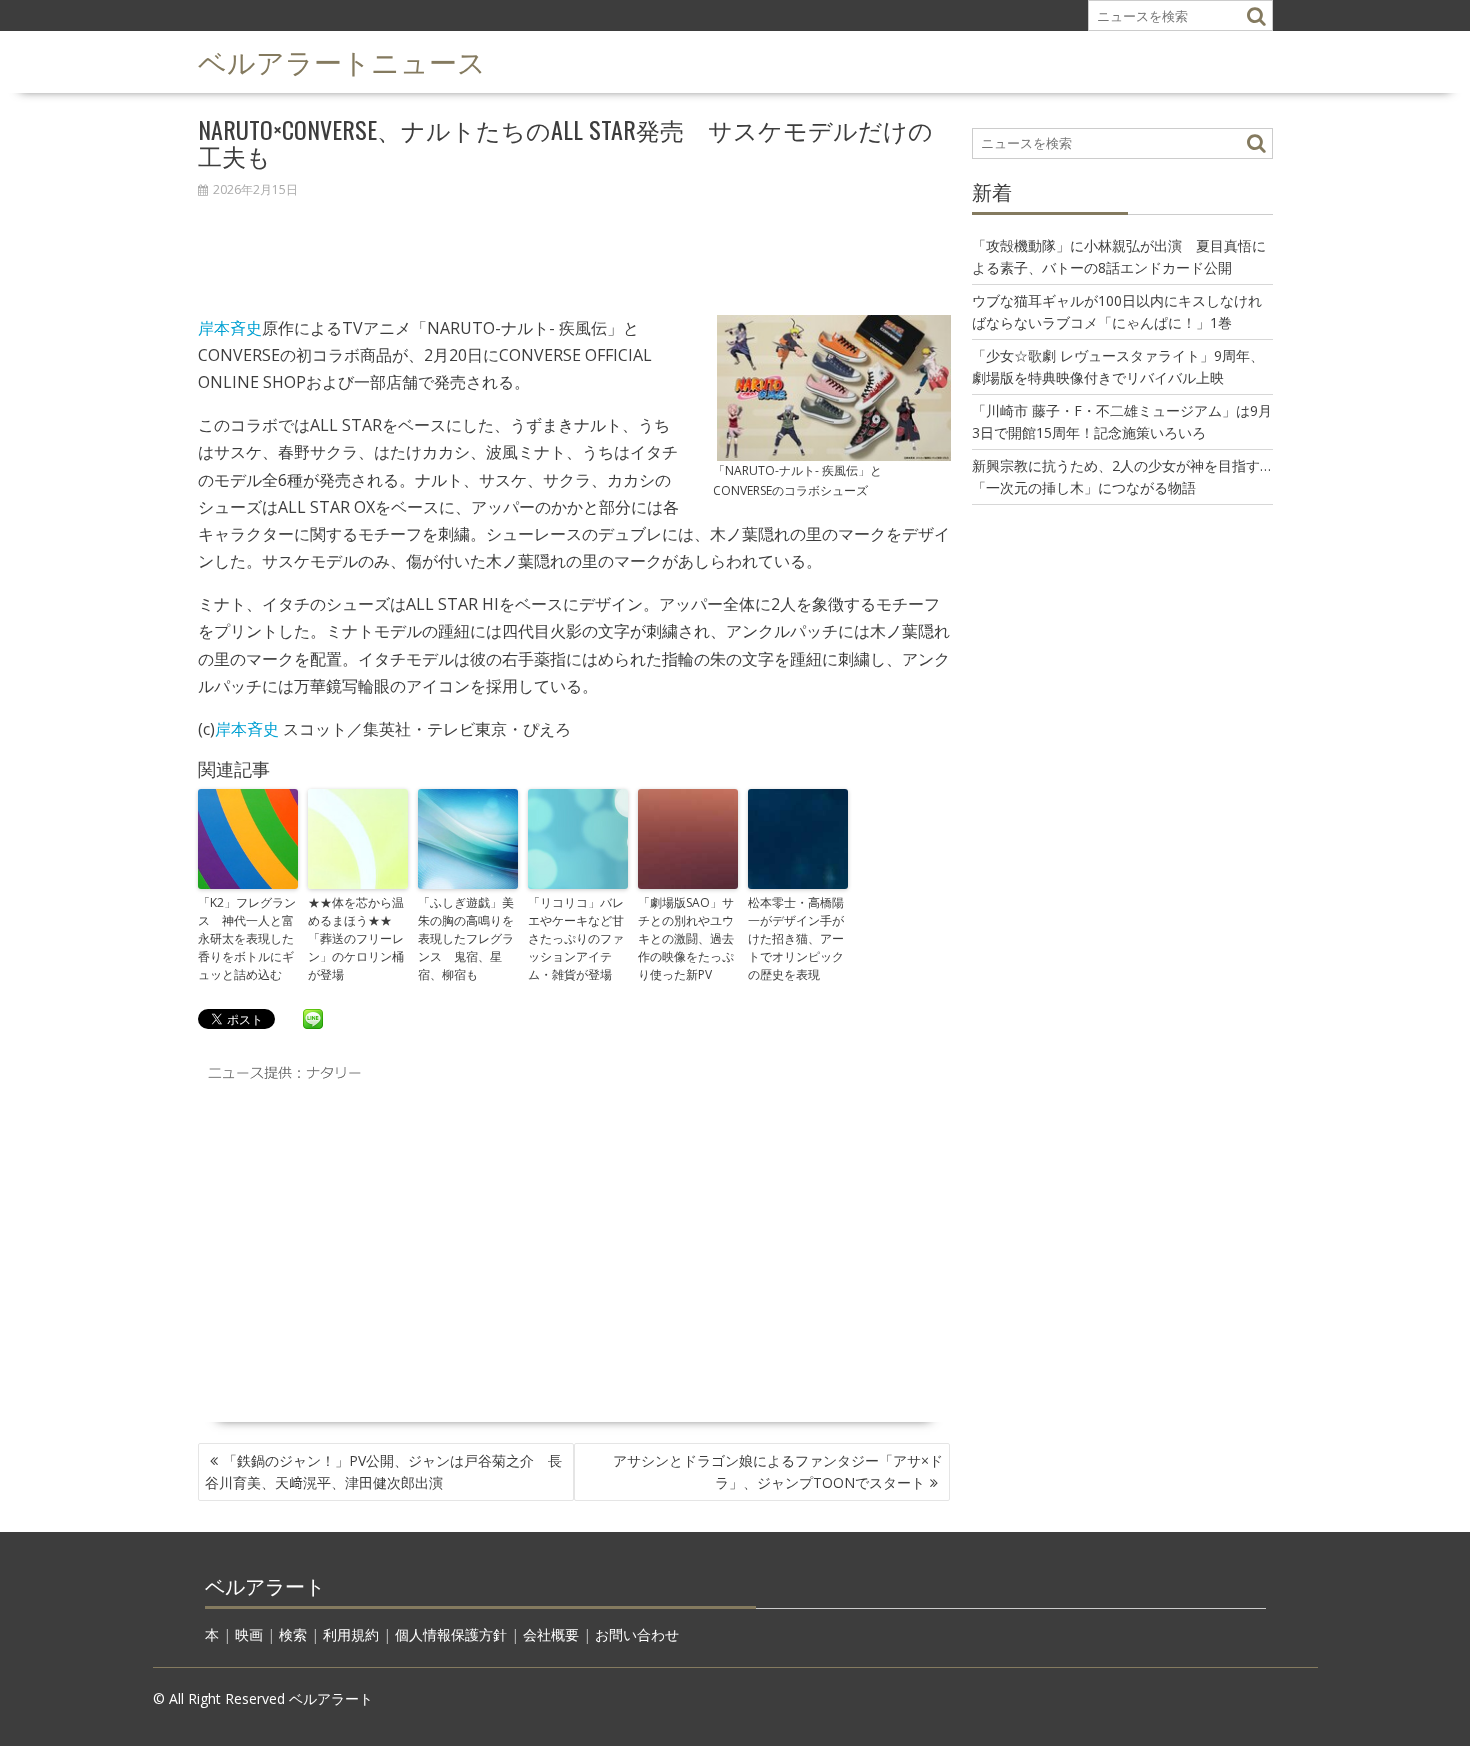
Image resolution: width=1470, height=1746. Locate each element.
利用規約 (351, 1634)
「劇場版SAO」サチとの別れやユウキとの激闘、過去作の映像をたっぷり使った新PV (686, 938)
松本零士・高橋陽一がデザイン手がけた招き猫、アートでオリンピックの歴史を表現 (796, 938)
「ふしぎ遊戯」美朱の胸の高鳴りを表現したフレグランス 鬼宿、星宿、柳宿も (466, 938)
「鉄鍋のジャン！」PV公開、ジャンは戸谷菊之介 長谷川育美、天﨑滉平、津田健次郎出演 (383, 1471)
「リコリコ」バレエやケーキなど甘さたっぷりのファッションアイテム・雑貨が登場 (576, 938)
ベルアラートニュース (342, 60)
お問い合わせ (637, 1634)
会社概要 (551, 1634)
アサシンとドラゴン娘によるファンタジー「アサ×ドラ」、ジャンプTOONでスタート (778, 1471)
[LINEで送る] (313, 1018)
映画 (249, 1634)
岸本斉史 (230, 328)
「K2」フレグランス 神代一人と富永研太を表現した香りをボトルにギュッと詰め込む (247, 938)
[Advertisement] (574, 246)
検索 (293, 1634)
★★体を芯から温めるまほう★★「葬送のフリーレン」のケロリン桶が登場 (356, 938)
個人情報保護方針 (451, 1634)
